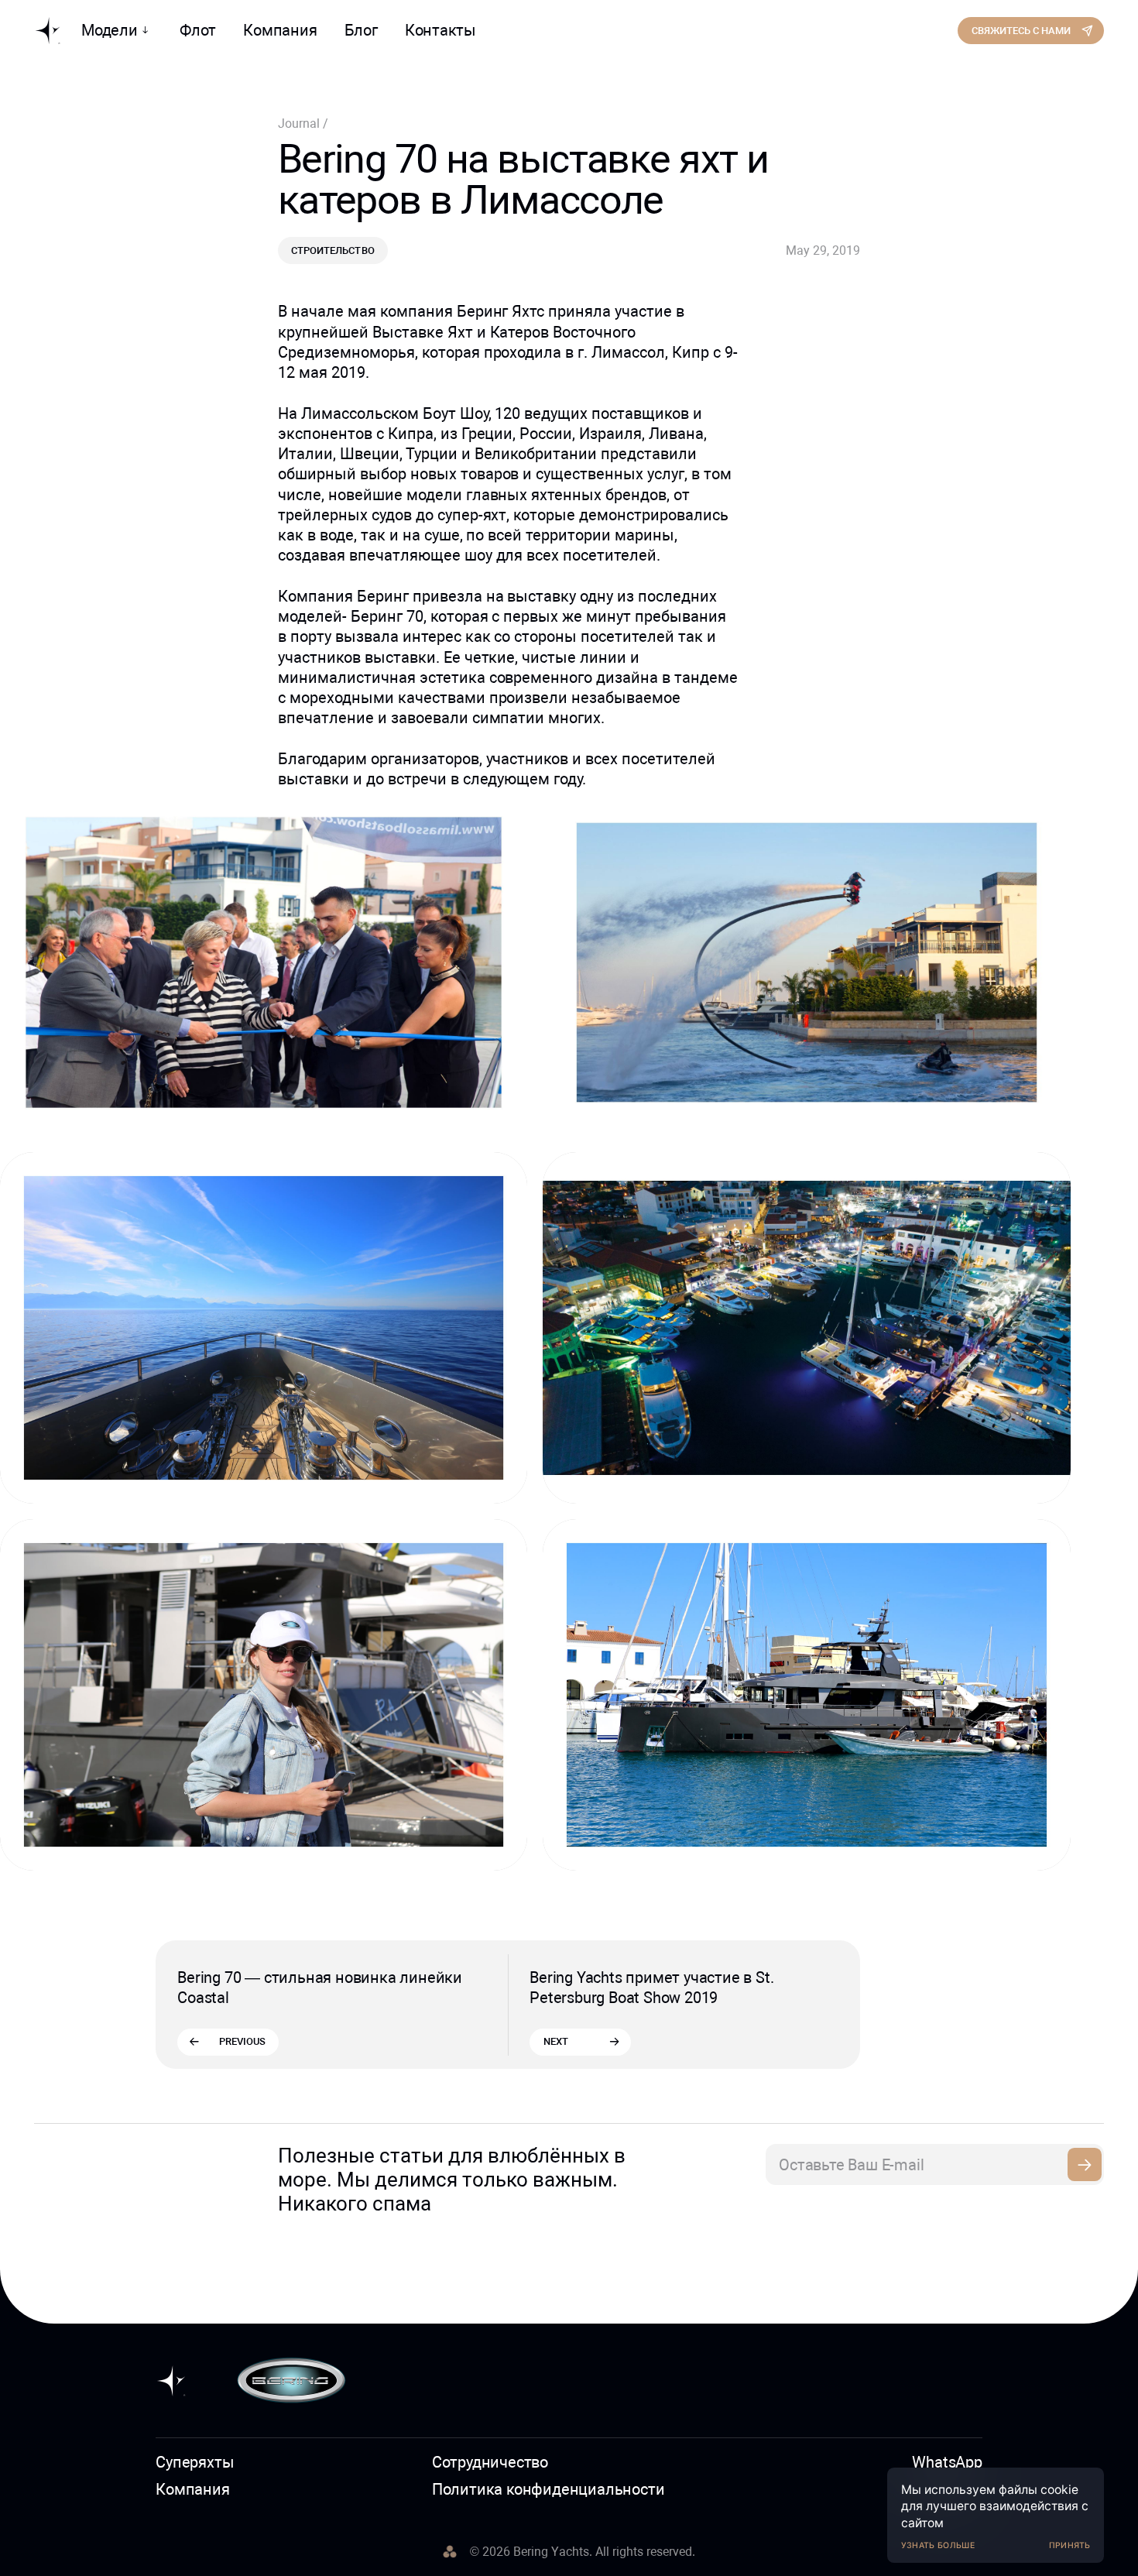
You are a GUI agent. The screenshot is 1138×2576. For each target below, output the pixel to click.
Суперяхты (195, 2462)
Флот (198, 30)
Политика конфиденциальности (548, 2489)
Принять (1070, 2545)
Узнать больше (938, 2545)
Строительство (332, 250)
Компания (280, 30)
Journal (300, 123)
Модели (110, 30)
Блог (361, 30)
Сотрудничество (490, 2462)
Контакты (440, 30)
